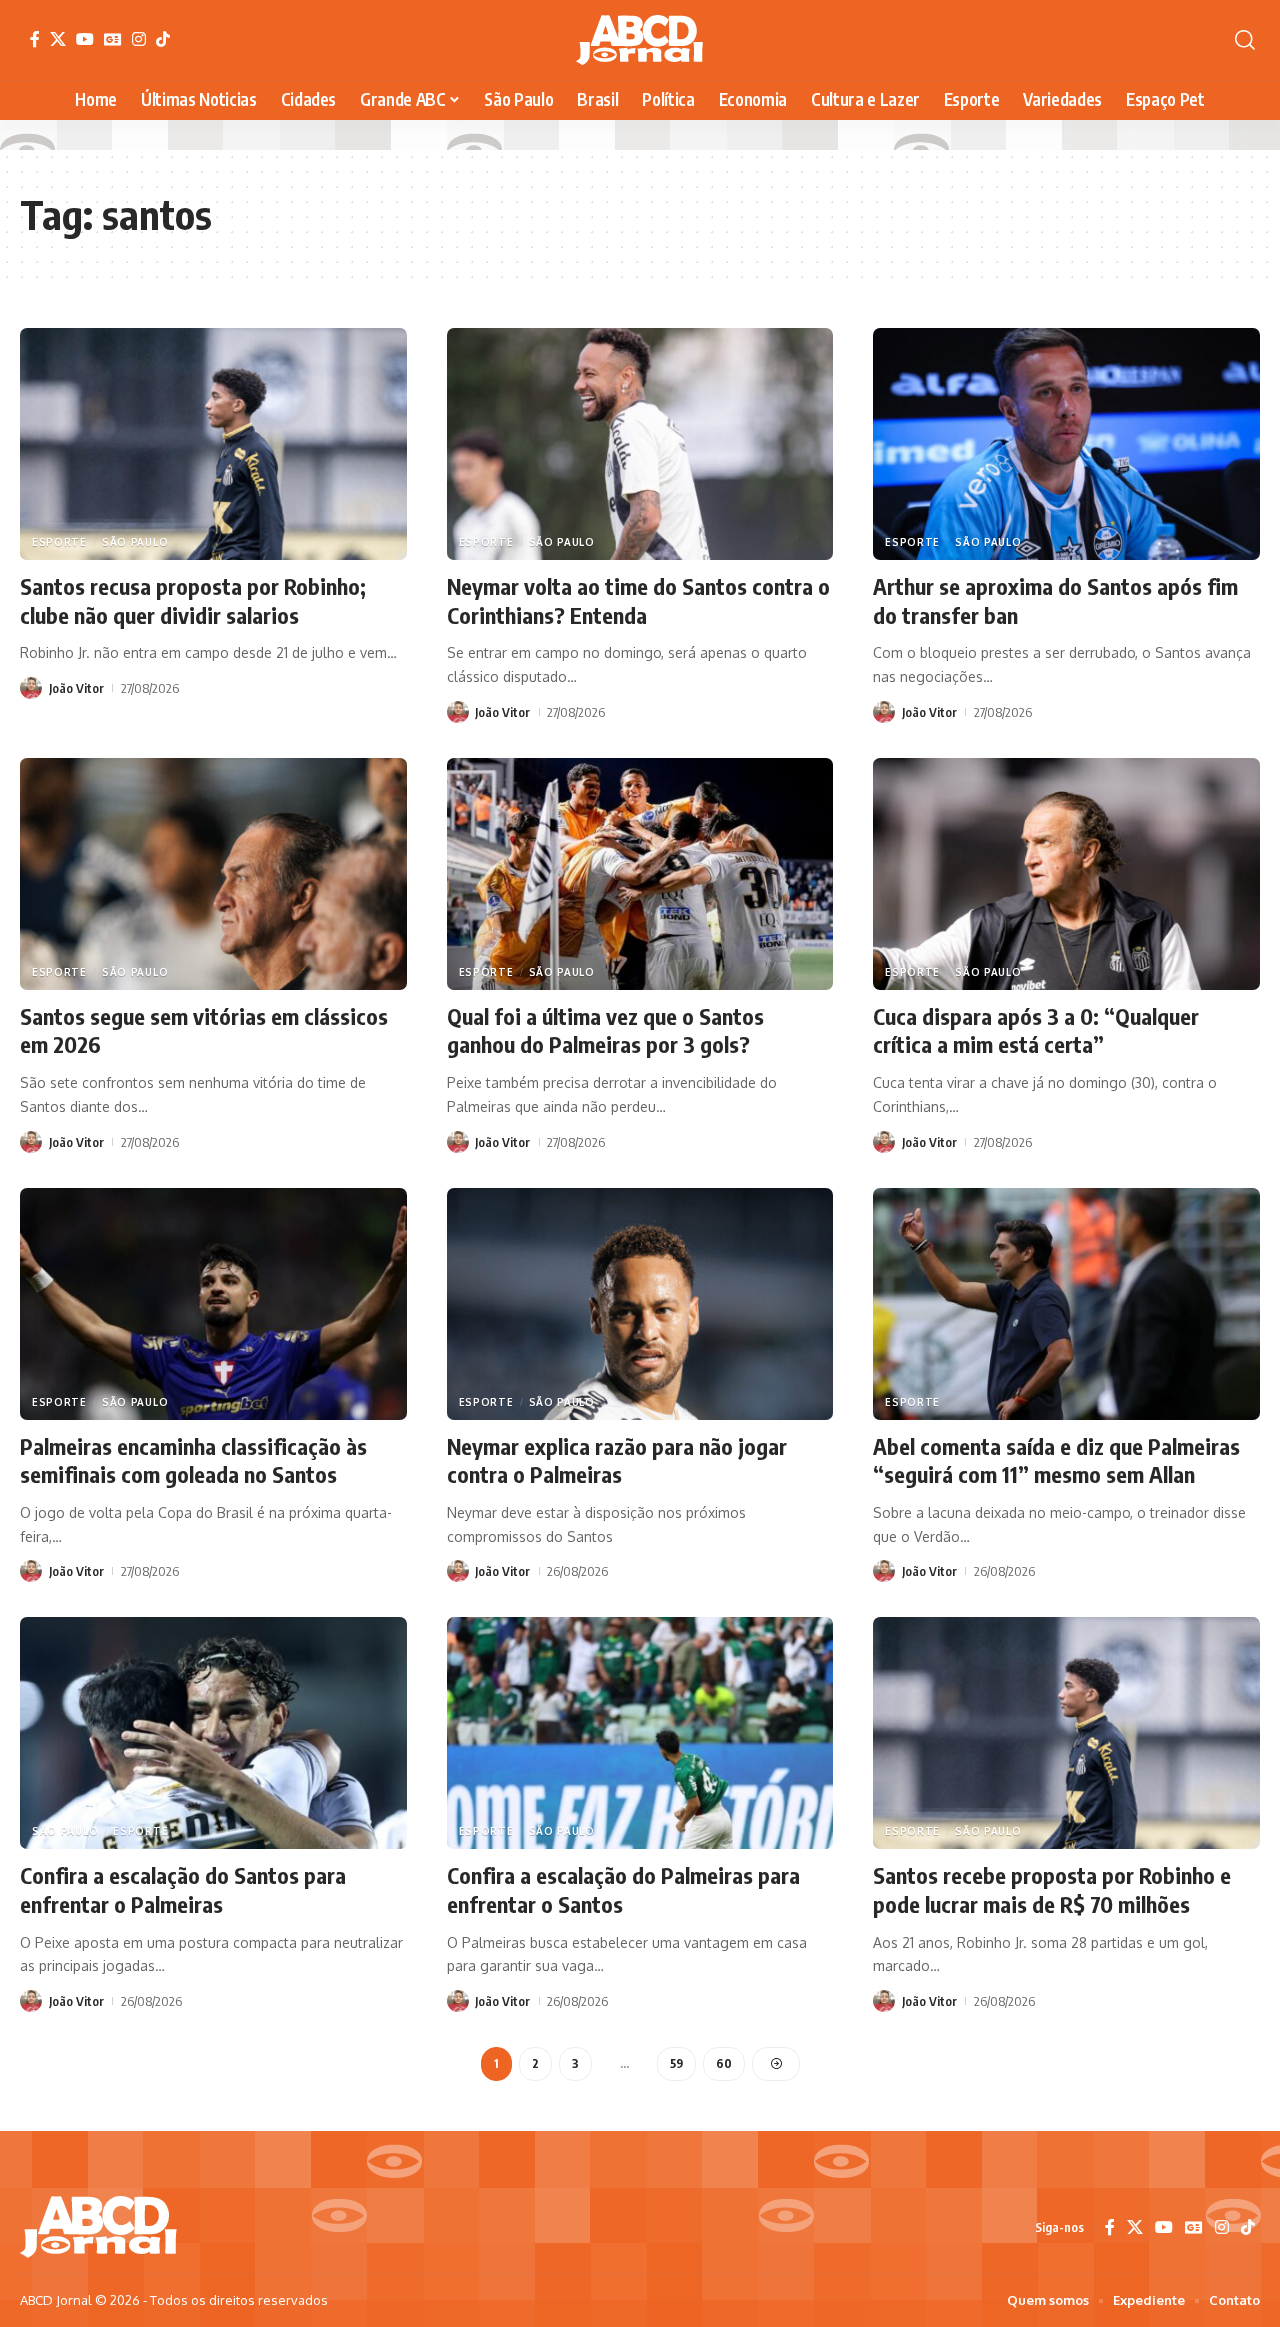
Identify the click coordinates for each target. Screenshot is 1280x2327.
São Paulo (135, 542)
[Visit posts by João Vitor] (31, 688)
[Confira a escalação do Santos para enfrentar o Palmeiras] (213, 1733)
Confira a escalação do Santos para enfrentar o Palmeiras (183, 1889)
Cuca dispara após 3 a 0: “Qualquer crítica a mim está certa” (1036, 1030)
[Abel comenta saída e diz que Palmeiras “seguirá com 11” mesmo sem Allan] (1066, 1304)
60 (724, 2063)
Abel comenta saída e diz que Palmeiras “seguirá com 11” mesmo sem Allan (1056, 1460)
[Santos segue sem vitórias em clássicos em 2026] (213, 874)
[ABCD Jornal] (639, 40)
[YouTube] (85, 39)
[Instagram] (139, 39)
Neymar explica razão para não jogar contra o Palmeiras (617, 1460)
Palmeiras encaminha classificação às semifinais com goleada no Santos (193, 1460)
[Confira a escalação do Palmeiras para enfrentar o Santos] (640, 1733)
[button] (1245, 40)
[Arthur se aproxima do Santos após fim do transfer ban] (1066, 444)
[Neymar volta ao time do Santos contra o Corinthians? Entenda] (640, 444)
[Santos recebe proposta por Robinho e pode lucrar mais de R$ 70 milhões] (1066, 1733)
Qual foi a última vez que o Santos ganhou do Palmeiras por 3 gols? (605, 1030)
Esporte (59, 542)
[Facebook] (35, 39)
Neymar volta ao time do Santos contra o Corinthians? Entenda (638, 600)
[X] (58, 39)
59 (676, 2063)
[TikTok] (163, 39)
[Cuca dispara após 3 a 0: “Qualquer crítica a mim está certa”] (1066, 874)
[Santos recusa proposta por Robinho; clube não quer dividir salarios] (213, 444)
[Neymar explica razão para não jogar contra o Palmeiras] (640, 1304)
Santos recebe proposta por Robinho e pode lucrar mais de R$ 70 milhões (1052, 1889)
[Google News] (113, 39)
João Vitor (76, 688)
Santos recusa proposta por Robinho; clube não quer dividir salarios (193, 600)
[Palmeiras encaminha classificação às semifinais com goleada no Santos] (213, 1304)
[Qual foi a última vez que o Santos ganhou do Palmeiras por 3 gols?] (640, 874)
